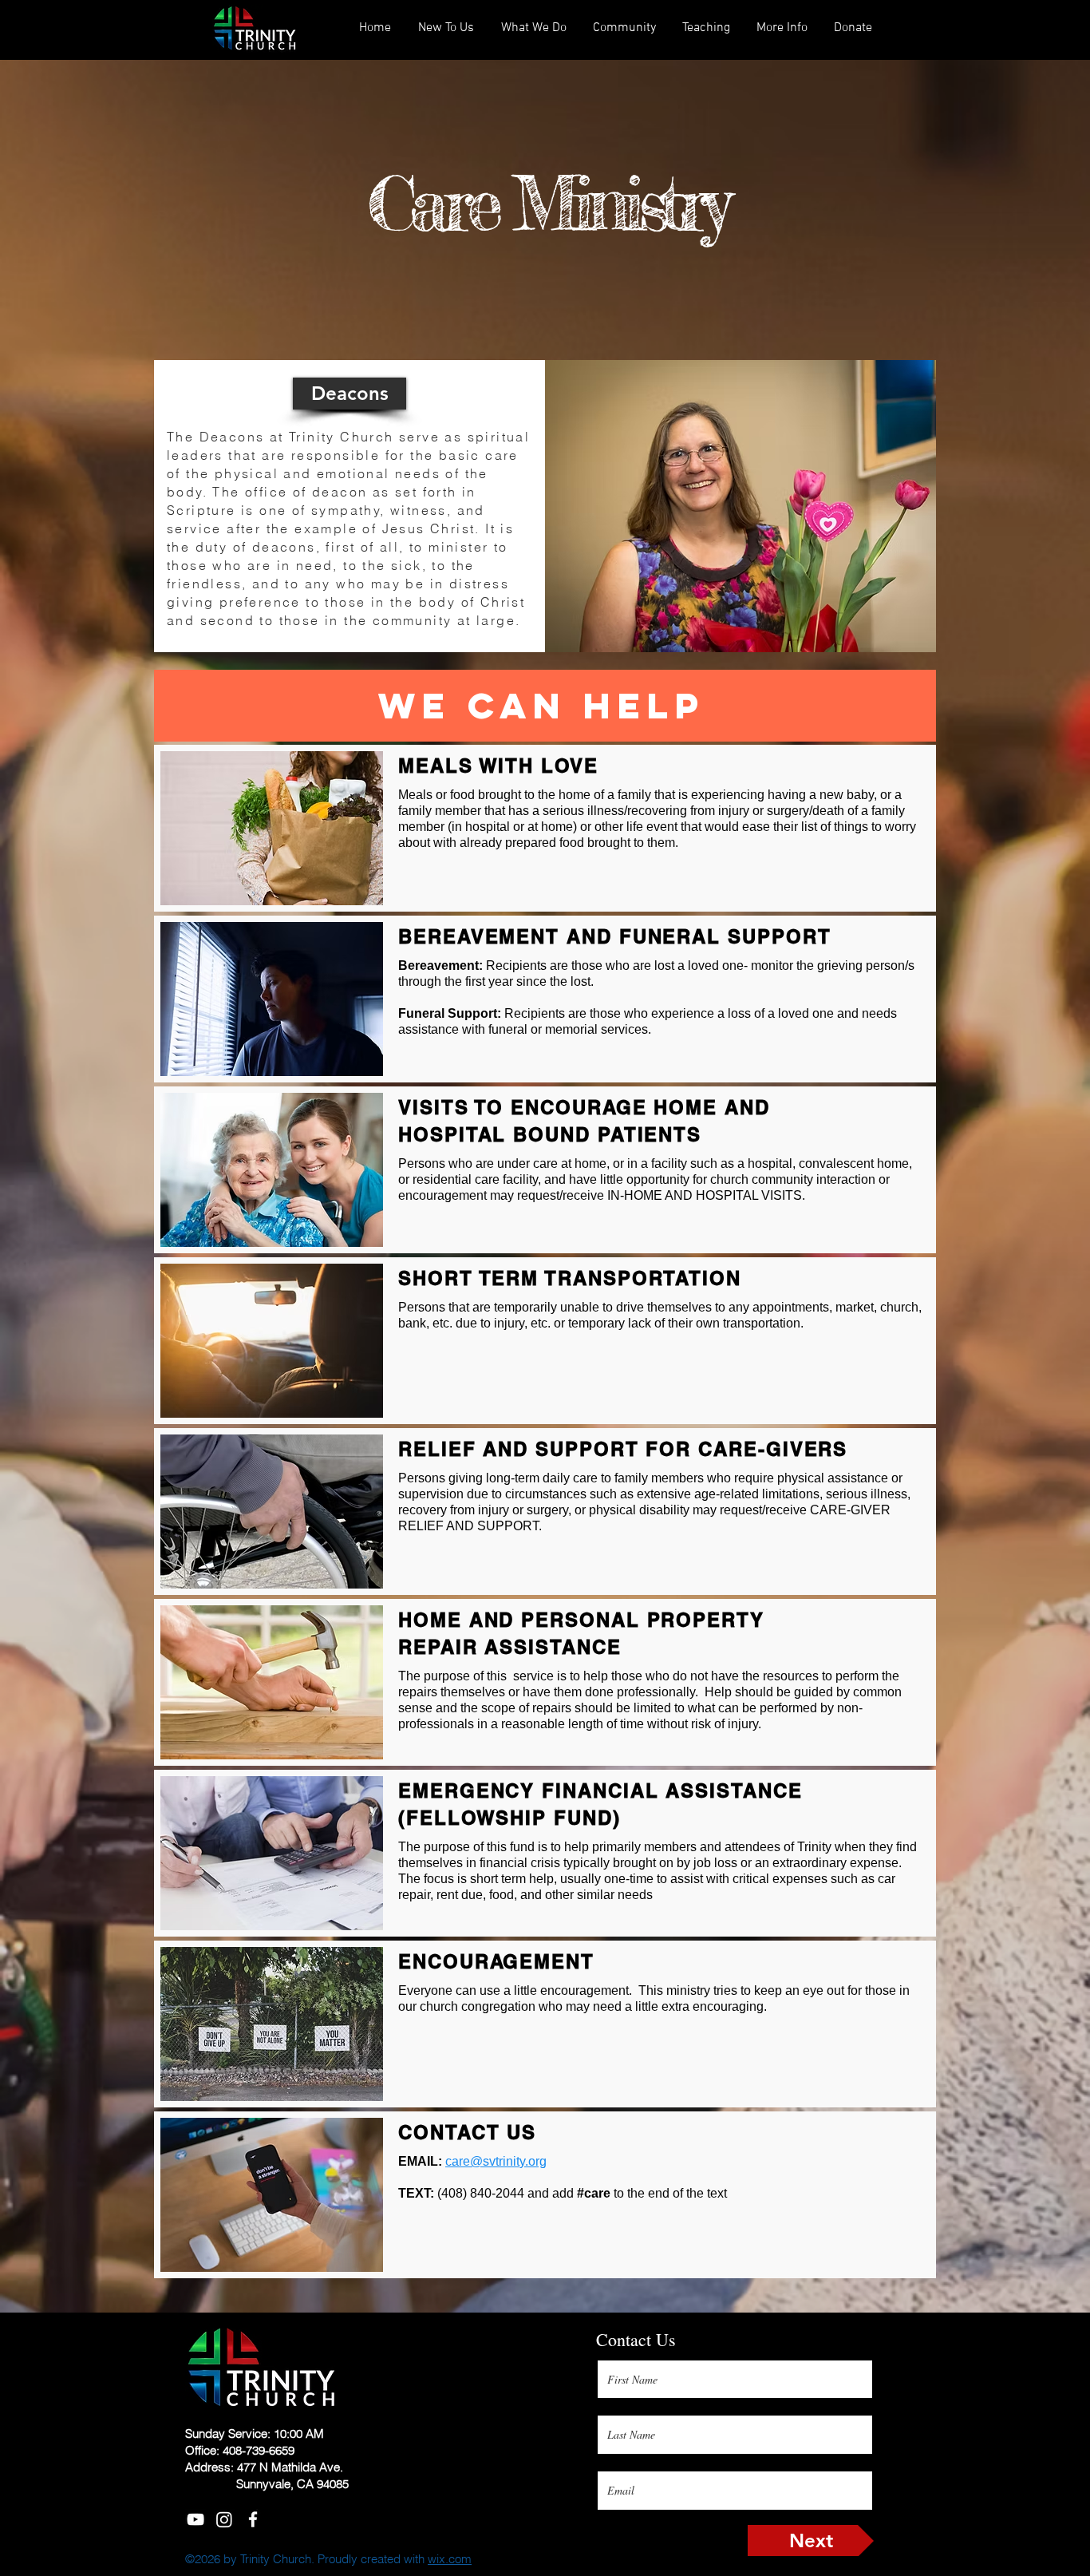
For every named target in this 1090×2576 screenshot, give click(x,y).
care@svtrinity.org (496, 2161)
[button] (706, 28)
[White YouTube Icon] (195, 2519)
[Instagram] (224, 2519)
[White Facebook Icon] (253, 2519)
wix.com (450, 2559)
